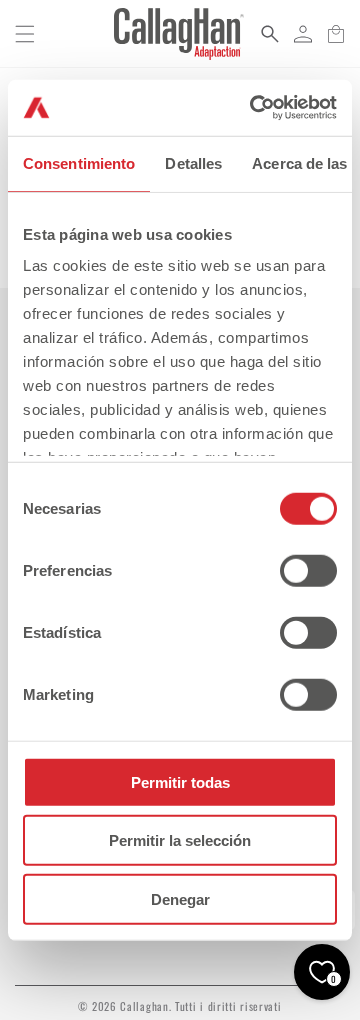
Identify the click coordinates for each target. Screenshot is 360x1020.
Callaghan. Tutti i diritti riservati (200, 1006)
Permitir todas (180, 781)
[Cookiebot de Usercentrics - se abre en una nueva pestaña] (254, 108)
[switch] (308, 570)
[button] (25, 34)
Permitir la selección (180, 840)
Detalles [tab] (193, 162)
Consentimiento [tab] (79, 162)
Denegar (180, 898)
